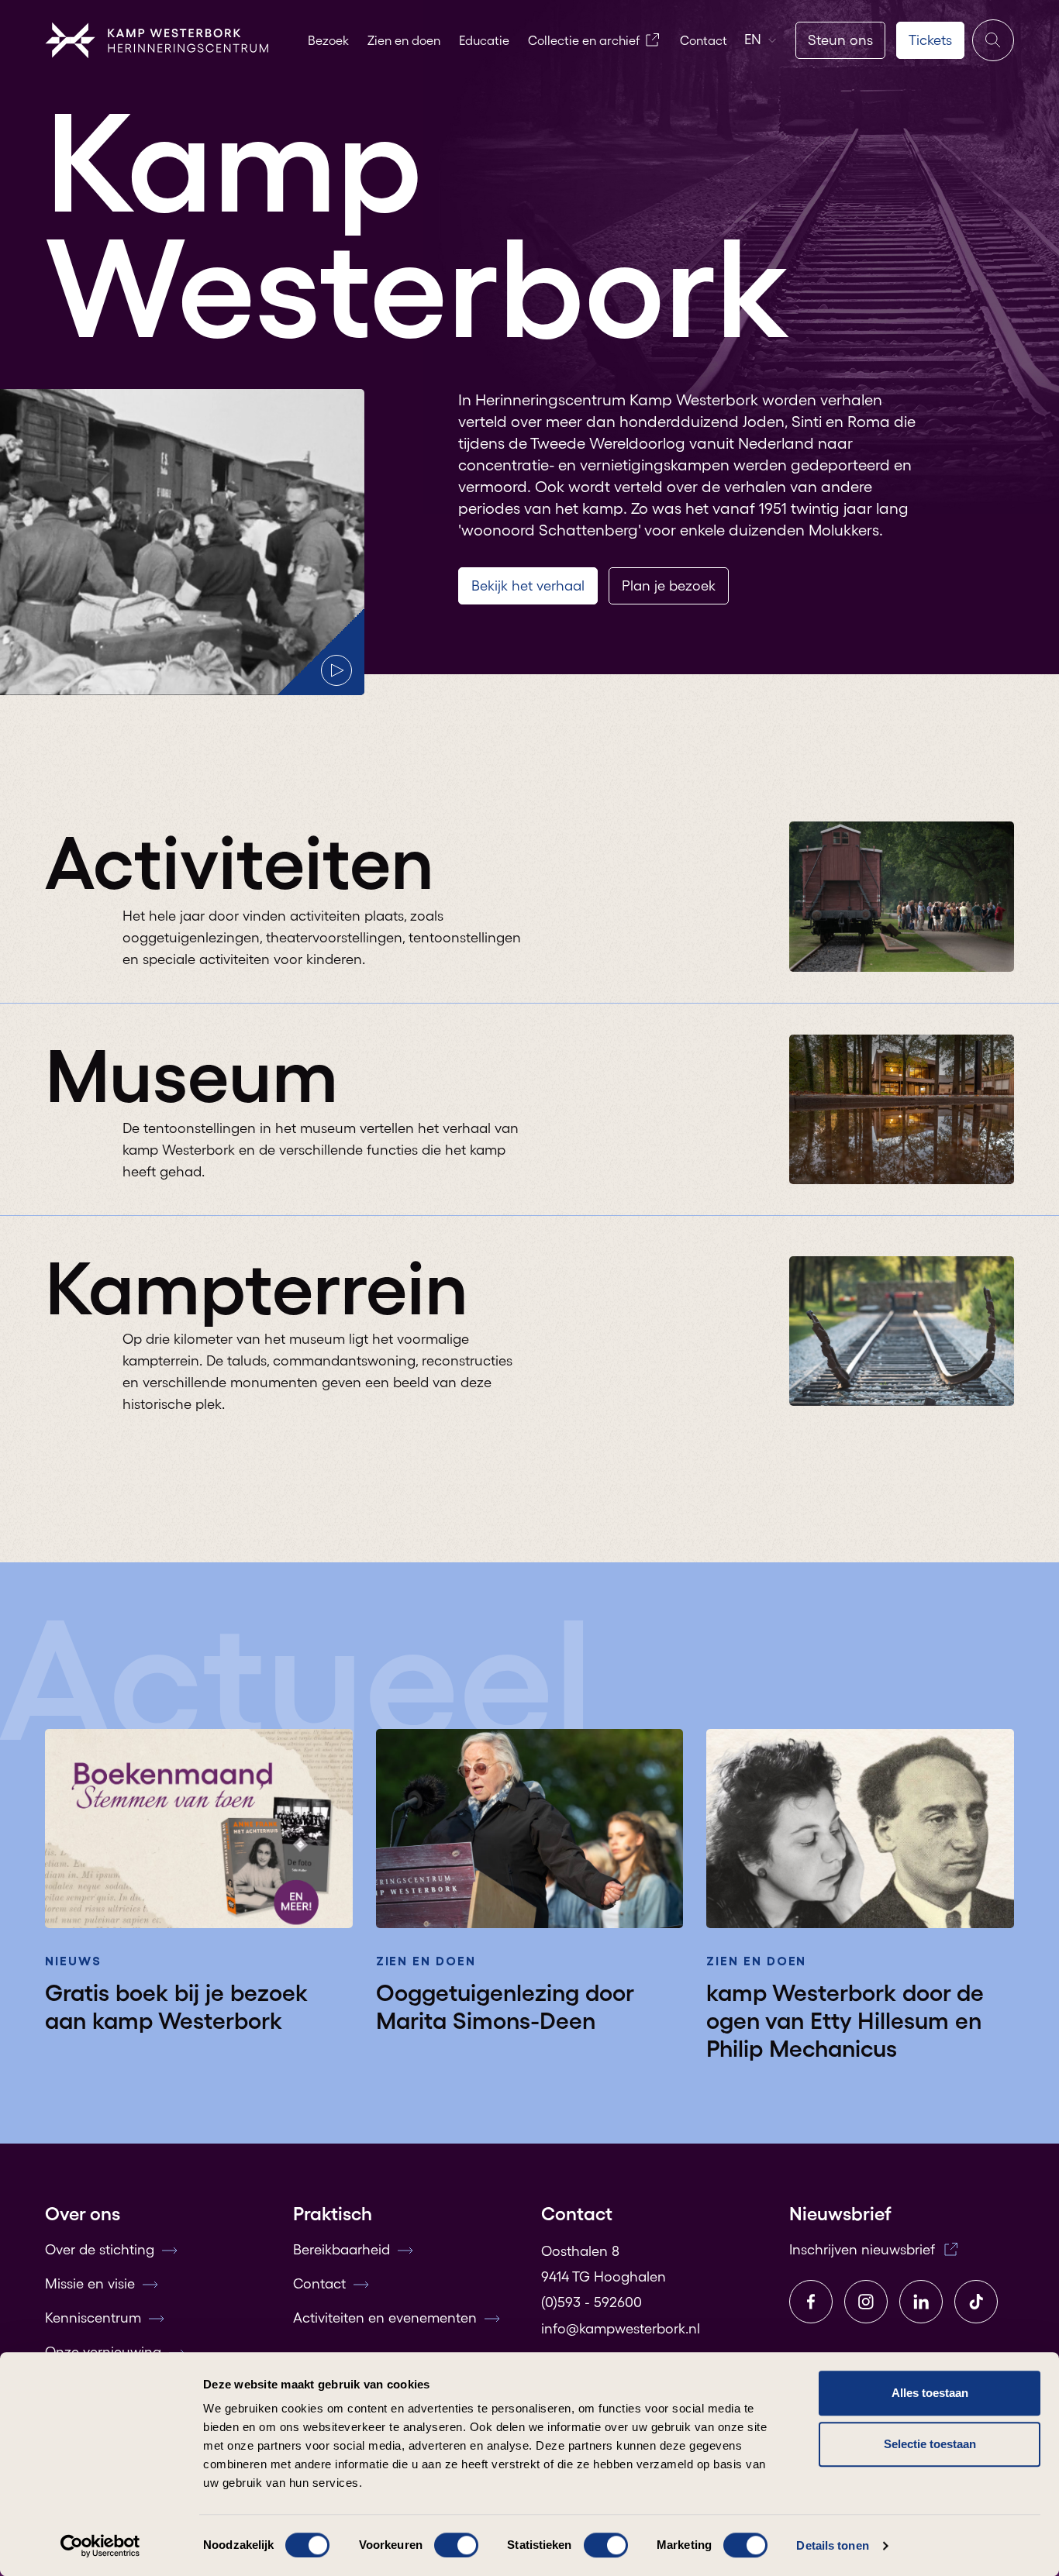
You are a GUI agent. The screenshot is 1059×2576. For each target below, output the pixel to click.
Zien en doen (404, 40)
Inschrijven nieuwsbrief (862, 2250)
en (753, 40)
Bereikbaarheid (342, 2250)
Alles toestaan (930, 2393)
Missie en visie (90, 2284)
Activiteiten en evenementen (385, 2318)
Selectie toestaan (930, 2444)
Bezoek (328, 40)
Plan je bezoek (669, 586)
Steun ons (840, 40)
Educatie (484, 40)
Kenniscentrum (93, 2318)
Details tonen (832, 2545)
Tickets (930, 40)
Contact (704, 40)
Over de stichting (100, 2250)
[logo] (157, 40)
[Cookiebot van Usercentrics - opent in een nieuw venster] (100, 2546)
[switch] (456, 2545)
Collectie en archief (584, 40)
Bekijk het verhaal (528, 586)
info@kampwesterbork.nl (621, 2329)
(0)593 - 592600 (592, 2302)
